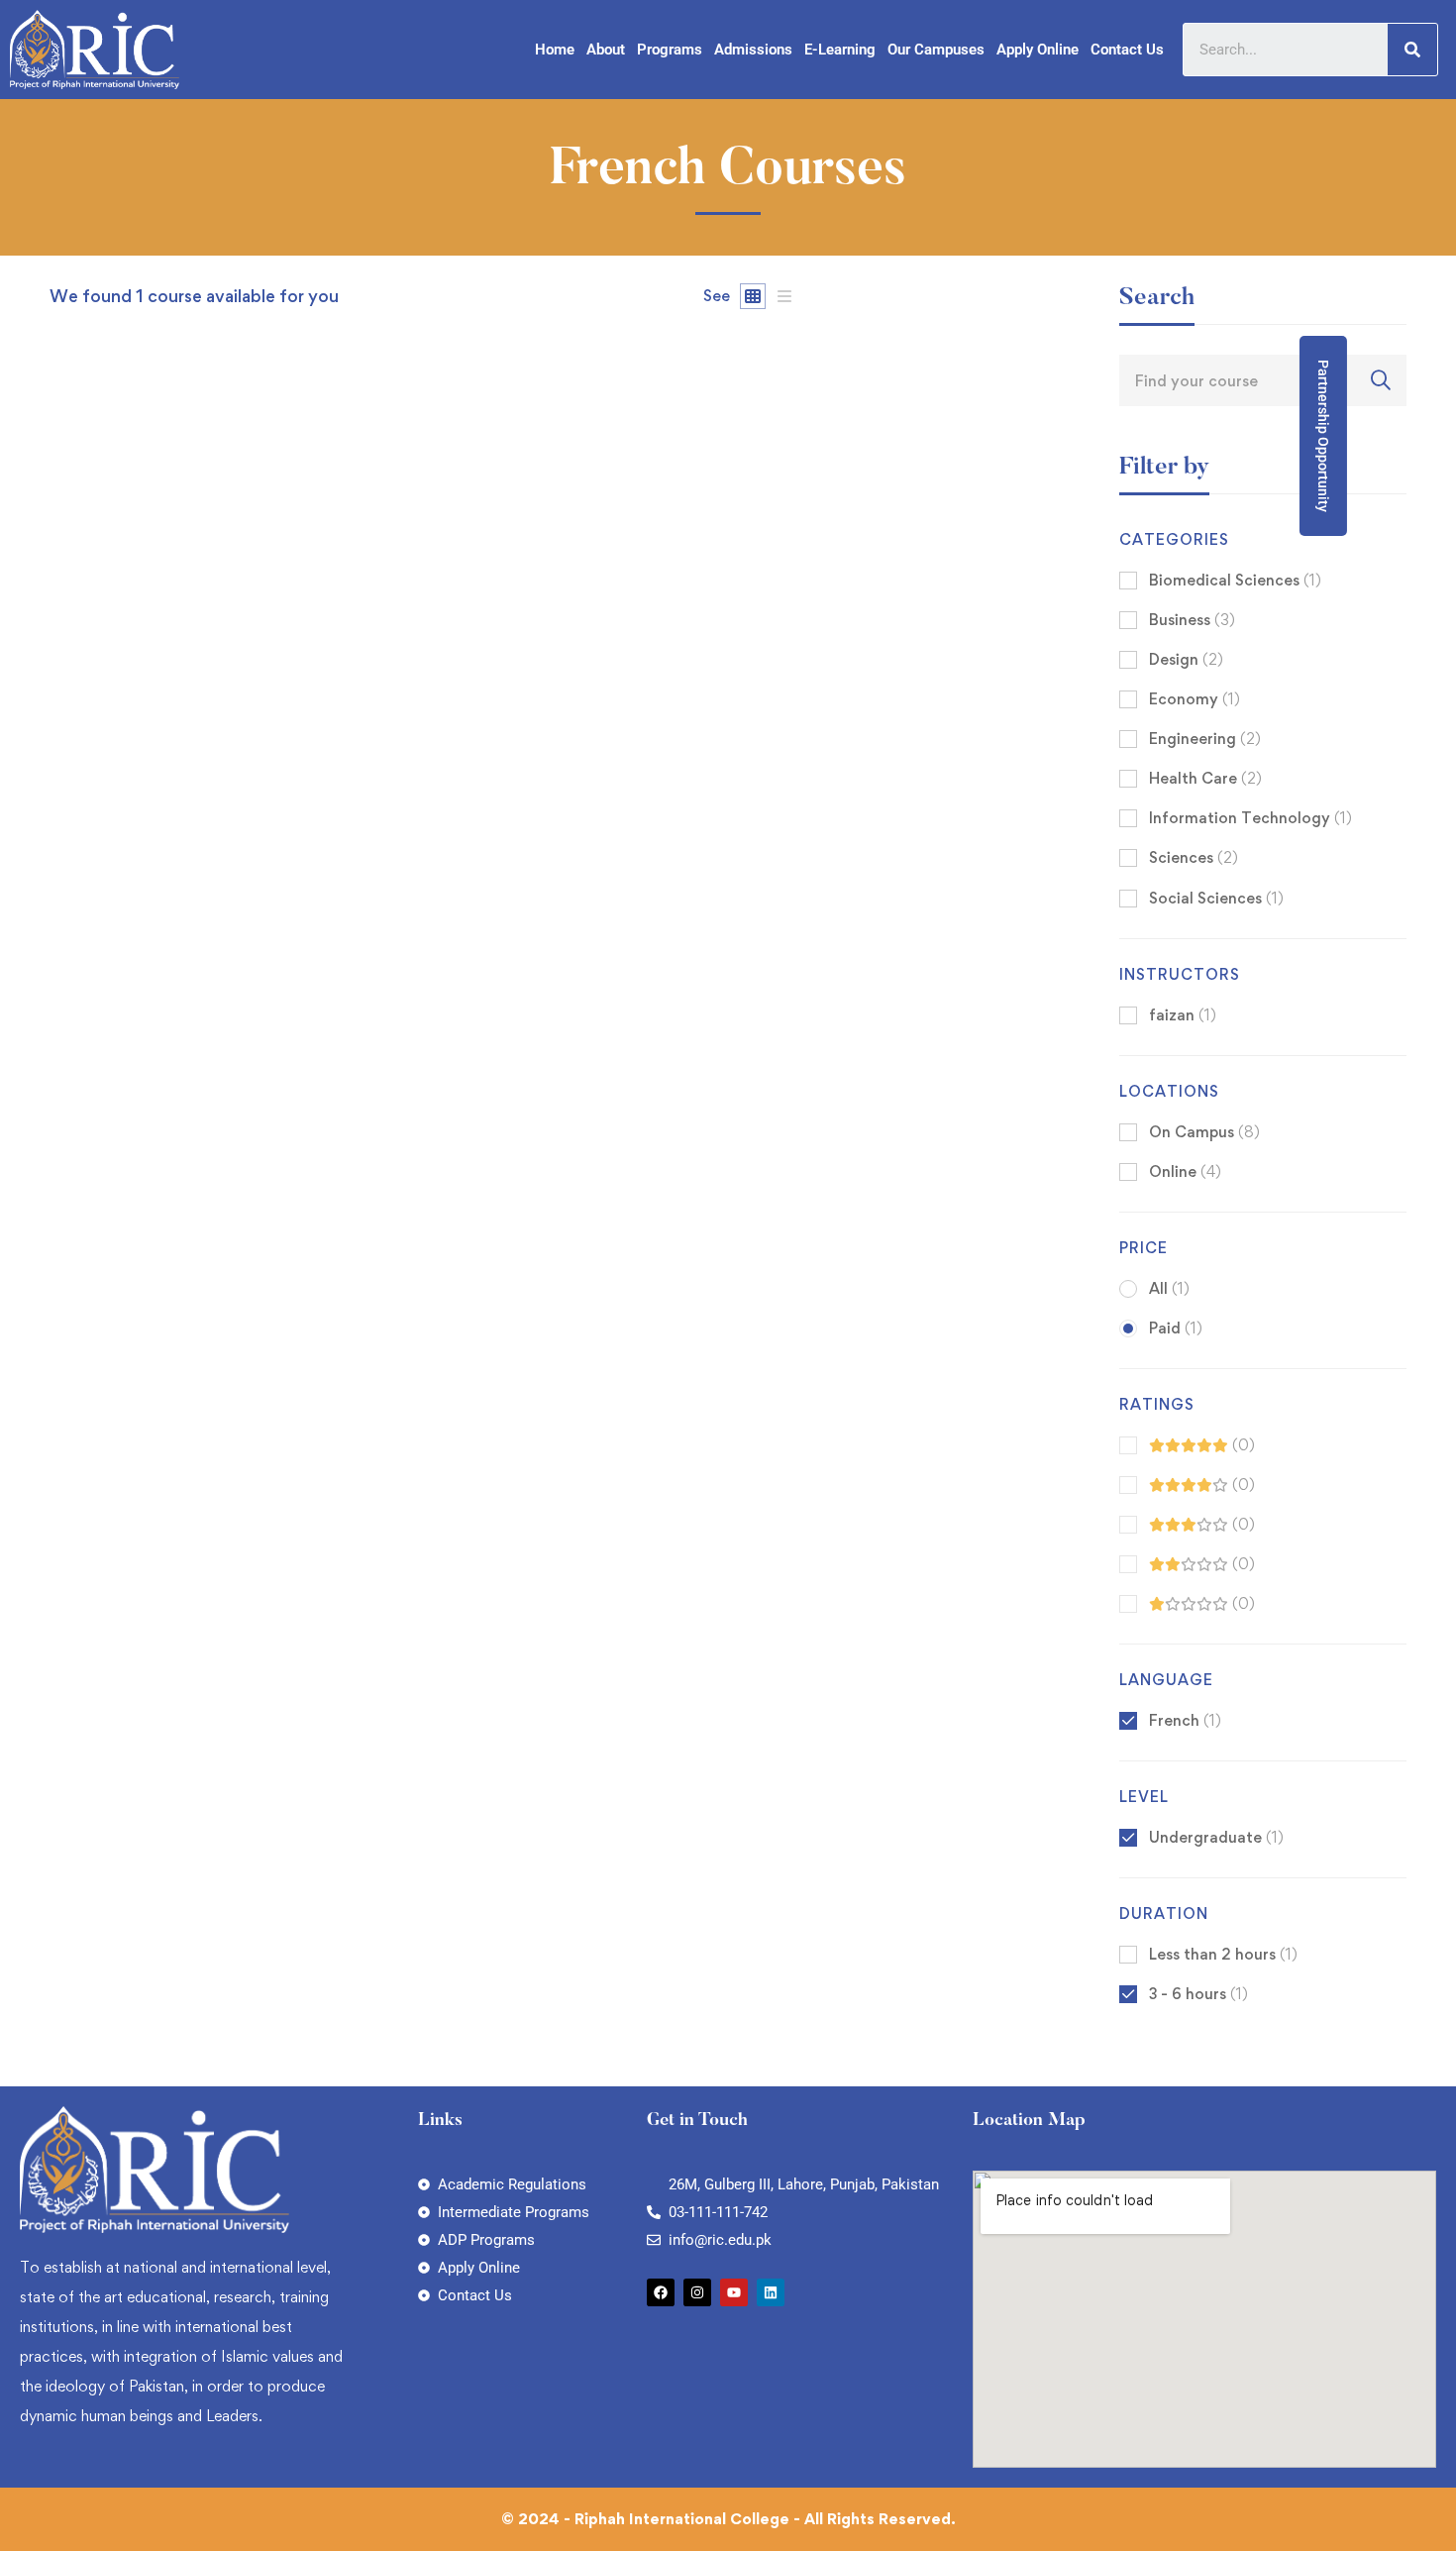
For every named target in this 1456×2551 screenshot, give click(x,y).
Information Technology (1250, 818)
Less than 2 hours (1223, 1954)
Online (1185, 1171)
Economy (1195, 699)
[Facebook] (661, 2292)
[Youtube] (734, 2292)
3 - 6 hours (1198, 1994)
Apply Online (1038, 50)
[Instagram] (697, 2292)
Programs (670, 50)
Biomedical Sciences (1235, 580)
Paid (1176, 1328)
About (606, 50)
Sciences (1194, 857)
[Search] (1412, 50)
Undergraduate (1216, 1837)
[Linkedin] (771, 2292)
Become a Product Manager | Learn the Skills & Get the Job (282, 1107)
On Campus (1204, 1132)
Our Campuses (936, 50)
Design (1186, 659)
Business (1192, 620)
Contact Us (1127, 50)
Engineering (1205, 739)
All (1169, 1288)
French (1185, 1720)
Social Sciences (1216, 898)
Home (555, 50)
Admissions (753, 50)
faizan (71, 1073)
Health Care (1205, 778)
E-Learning (840, 50)
